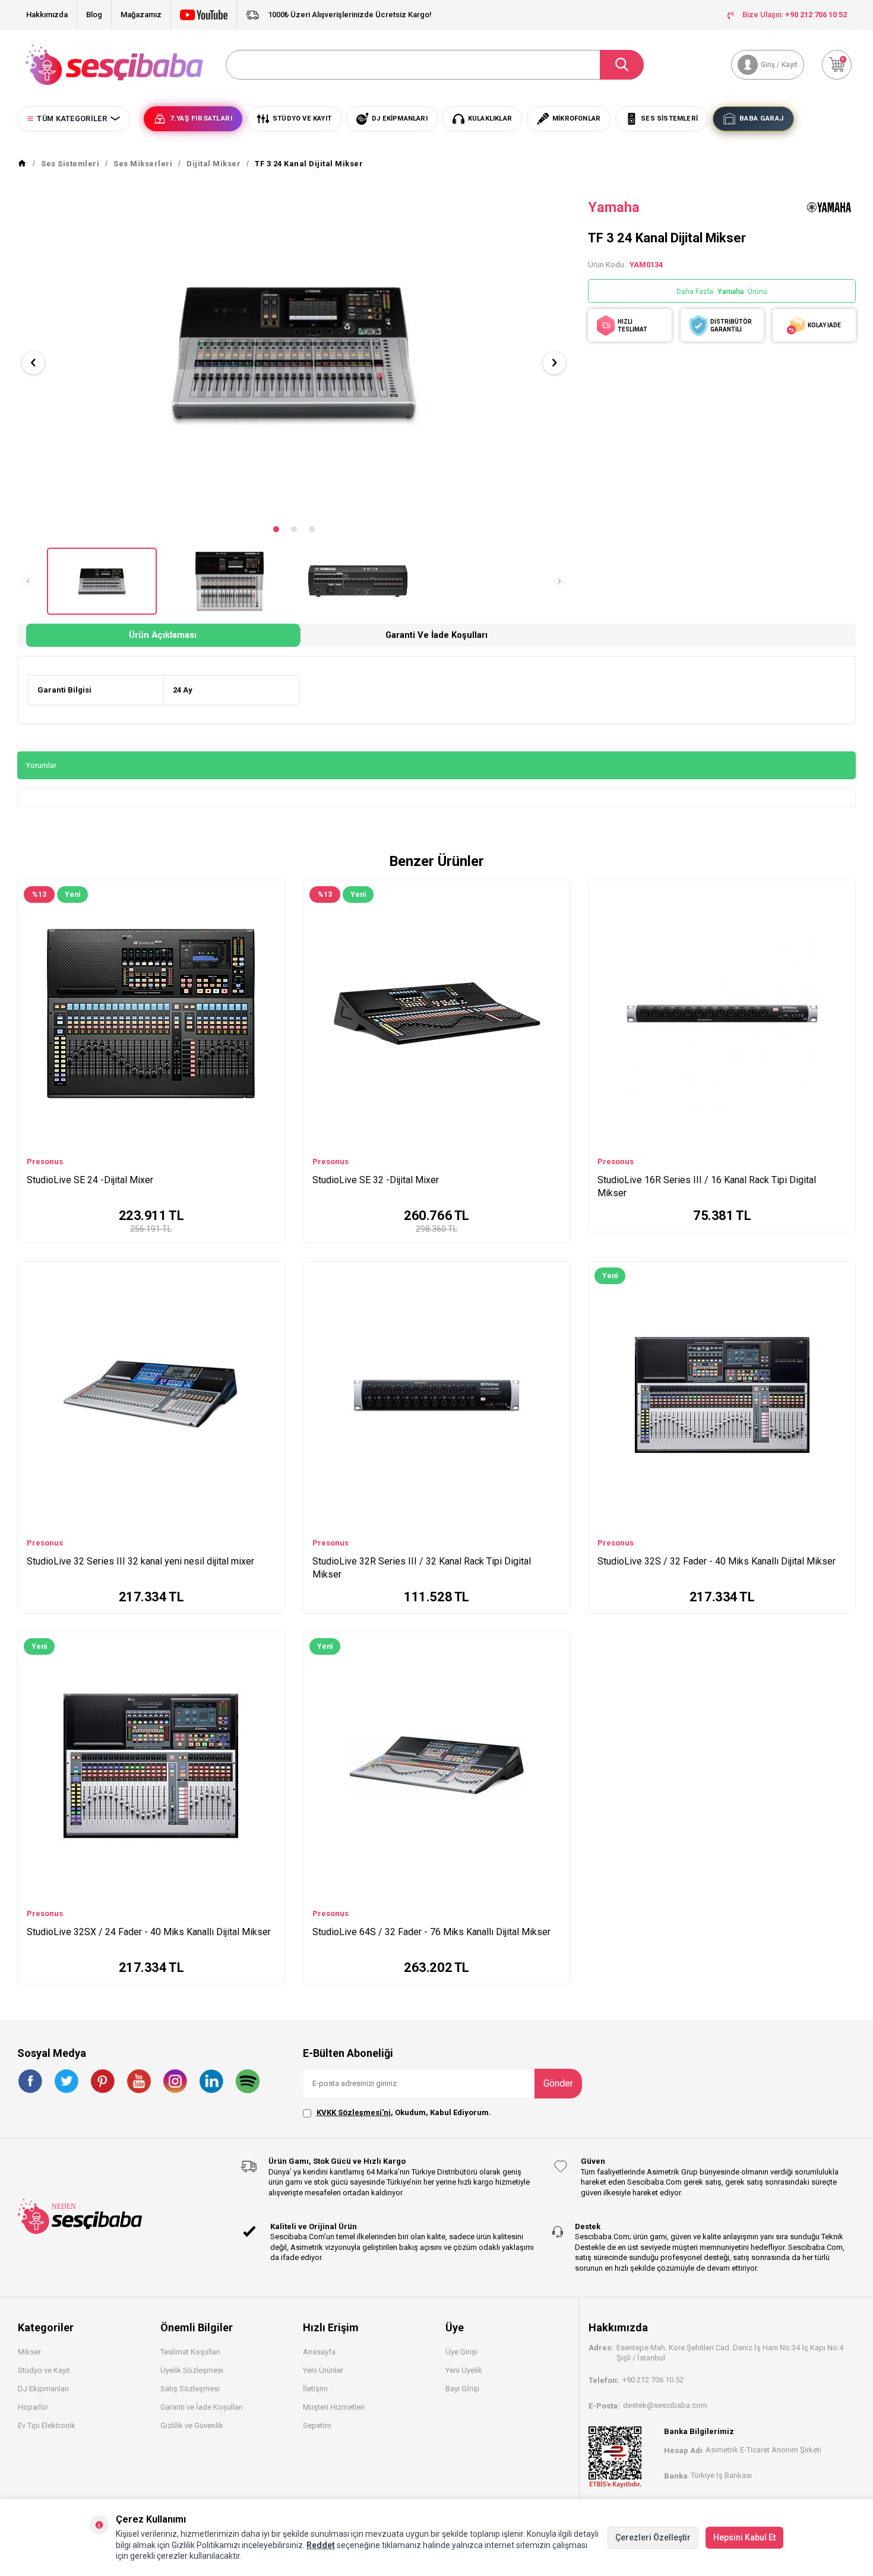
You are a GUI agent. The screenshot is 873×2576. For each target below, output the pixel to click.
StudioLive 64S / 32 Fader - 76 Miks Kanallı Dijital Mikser (431, 1932)
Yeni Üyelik (464, 2370)
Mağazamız (141, 15)
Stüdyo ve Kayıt (44, 2370)
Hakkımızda (47, 15)
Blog (94, 15)
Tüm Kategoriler (72, 119)
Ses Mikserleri (143, 164)
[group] (294, 353)
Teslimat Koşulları (190, 2352)
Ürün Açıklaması (163, 635)
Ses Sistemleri (70, 164)
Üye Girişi (461, 2352)
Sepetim (317, 2425)
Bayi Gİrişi (462, 2389)
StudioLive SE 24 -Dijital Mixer (90, 1180)
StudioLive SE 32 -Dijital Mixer (376, 1180)
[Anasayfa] (22, 164)
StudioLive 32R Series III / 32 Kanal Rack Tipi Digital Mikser (422, 1568)
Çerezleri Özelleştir (653, 2537)
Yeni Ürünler (323, 2370)
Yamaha (614, 207)
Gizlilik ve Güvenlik (192, 2425)
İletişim (315, 2389)
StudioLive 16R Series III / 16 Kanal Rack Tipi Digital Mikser (707, 1186)
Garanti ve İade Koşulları (436, 635)
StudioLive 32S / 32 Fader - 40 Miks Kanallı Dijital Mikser (717, 1561)
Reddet (321, 2545)
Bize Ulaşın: (795, 15)
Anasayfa (319, 2352)
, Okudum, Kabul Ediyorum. (404, 2112)
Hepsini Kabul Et (744, 2537)
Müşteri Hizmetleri (334, 2407)
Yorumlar (41, 765)
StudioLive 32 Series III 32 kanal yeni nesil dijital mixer (140, 1561)
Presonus (45, 1161)
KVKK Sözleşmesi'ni (354, 2112)
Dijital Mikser (213, 164)
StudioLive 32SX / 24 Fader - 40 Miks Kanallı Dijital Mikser (149, 1932)
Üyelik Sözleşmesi (192, 2370)
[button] (276, 529)
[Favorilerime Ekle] (270, 910)
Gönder (558, 2083)
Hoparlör (33, 2407)
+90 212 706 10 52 (653, 2380)
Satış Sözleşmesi (190, 2389)
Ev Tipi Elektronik (47, 2425)
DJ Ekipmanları (43, 2389)
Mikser (29, 2352)
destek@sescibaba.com (665, 2405)
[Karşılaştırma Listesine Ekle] (270, 892)
